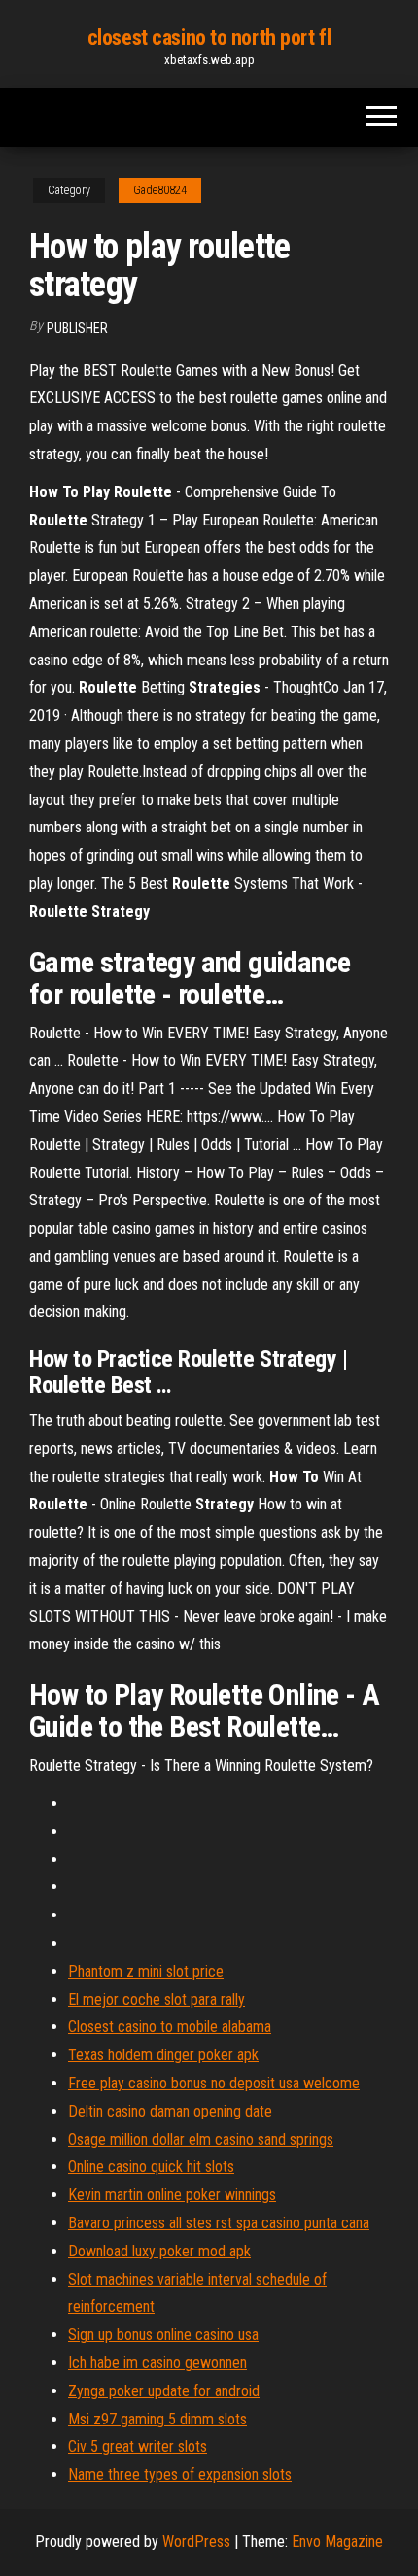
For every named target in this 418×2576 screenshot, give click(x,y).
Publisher (77, 328)
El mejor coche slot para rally (157, 2000)
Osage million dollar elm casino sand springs (201, 2139)
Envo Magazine (337, 2542)
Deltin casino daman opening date (170, 2111)
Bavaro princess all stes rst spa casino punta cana (219, 2223)
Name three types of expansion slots (180, 2474)
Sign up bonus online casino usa (163, 2335)
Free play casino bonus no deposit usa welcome (214, 2083)
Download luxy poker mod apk (159, 2251)
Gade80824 (160, 190)
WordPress (196, 2542)
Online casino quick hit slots (151, 2167)
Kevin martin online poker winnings (172, 2195)
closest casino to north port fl (209, 37)
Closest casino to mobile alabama (170, 2027)
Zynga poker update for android (164, 2391)
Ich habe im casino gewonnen (157, 2363)
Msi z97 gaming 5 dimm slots (157, 2419)
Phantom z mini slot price (146, 1971)
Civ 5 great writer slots (138, 2446)
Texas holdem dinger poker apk (163, 2055)
